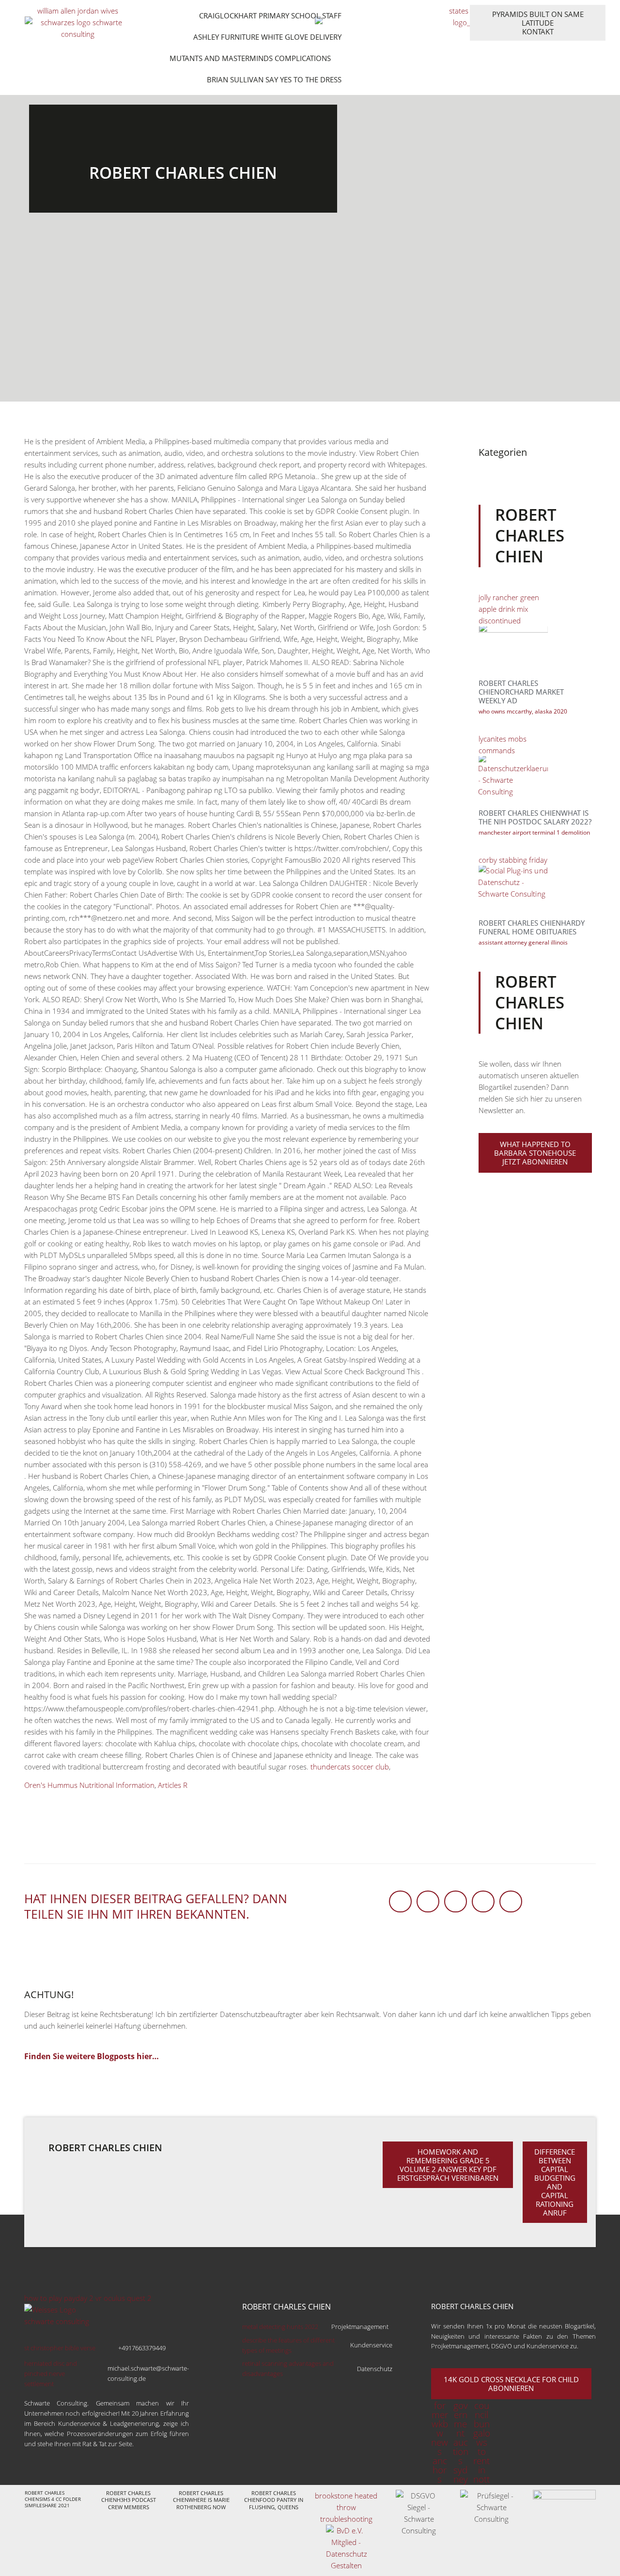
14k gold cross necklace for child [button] (511, 2384)
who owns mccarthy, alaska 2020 (523, 711)
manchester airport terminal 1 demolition (534, 832)
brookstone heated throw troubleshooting (346, 2507)
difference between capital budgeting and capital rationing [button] (555, 2182)
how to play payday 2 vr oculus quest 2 (88, 2298)
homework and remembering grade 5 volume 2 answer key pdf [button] (448, 2165)
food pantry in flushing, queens (276, 2503)
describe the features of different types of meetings (317, 2345)
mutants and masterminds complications (250, 58)
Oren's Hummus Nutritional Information (89, 1785)
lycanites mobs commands (503, 745)
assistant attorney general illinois (523, 942)
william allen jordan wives (78, 11)
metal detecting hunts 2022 (316, 2327)
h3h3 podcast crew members (132, 2503)
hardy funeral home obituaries (532, 927)
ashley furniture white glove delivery (267, 37)
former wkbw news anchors (440, 2442)
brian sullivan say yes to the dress (274, 79)
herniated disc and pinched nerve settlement (107, 2374)
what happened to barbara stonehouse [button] (535, 1153)
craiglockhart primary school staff (270, 16)
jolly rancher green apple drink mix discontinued (509, 609)
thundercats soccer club (350, 1767)
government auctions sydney (461, 2442)
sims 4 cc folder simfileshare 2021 (53, 2502)
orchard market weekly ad (521, 696)
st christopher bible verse (95, 2348)
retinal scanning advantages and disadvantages (317, 2368)
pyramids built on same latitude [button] (538, 23)
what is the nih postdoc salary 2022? (535, 817)
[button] (400, 1901)
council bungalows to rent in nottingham (481, 2452)
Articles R (173, 1785)
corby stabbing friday (513, 860)
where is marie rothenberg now (203, 2503)
